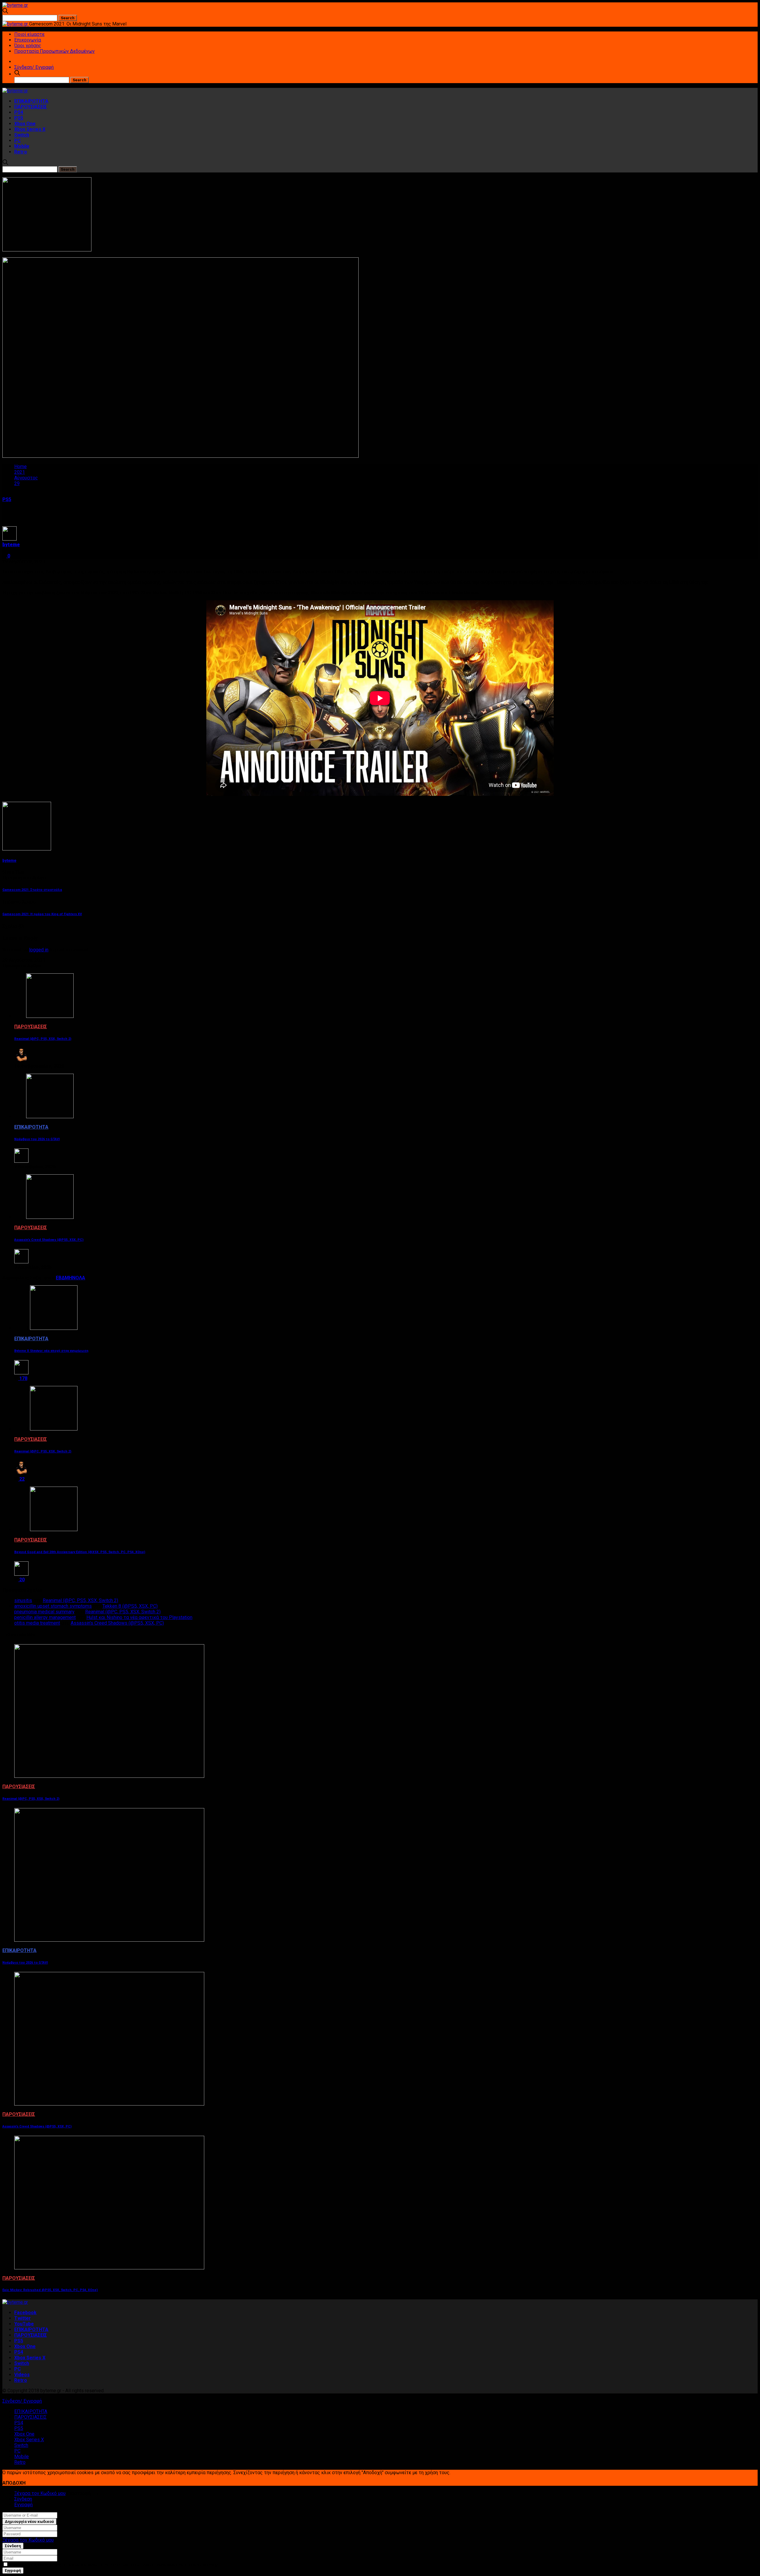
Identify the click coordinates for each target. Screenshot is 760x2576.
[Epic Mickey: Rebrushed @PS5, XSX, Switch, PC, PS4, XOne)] (109, 2268)
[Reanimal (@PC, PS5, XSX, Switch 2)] (50, 1016)
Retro (21, 152)
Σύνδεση (23, 2499)
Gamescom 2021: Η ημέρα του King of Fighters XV (42, 914)
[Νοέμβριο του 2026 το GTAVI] (50, 1117)
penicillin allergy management (45, 1617)
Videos (22, 2375)
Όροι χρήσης (28, 46)
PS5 (19, 118)
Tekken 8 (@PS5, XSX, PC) (130, 1606)
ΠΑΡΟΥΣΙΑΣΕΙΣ (31, 107)
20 (21, 1580)
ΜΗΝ (70, 1278)
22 (21, 1479)
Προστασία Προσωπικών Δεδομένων (54, 51)
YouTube (24, 2324)
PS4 (19, 112)
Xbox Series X (30, 129)
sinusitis (23, 1600)
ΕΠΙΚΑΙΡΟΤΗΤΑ (31, 101)
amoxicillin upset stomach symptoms (53, 1606)
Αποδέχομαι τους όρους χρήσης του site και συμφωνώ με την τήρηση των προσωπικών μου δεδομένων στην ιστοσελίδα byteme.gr (113, 2565)
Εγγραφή (23, 2505)
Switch (22, 135)
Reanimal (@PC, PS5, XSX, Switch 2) (43, 1039)
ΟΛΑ (80, 1278)
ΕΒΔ (60, 1278)
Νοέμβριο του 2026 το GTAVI (37, 1139)
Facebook (25, 2313)
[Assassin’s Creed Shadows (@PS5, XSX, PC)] (50, 1217)
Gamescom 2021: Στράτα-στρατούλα (32, 890)
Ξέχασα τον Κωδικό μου (40, 2493)
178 (23, 1378)
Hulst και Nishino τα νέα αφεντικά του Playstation (139, 1617)
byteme (11, 545)
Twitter (23, 2318)
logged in (39, 950)
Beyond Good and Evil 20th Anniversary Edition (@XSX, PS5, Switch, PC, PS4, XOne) (80, 1552)
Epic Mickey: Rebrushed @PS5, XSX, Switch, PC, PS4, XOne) (50, 2290)
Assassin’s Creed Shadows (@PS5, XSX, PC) (49, 1240)
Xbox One (25, 124)
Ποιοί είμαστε (29, 34)
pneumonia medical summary (44, 1612)
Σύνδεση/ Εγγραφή (34, 67)
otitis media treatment (37, 1623)
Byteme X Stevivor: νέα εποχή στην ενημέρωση (51, 1351)
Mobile (22, 146)
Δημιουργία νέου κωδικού (29, 2522)
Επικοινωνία (28, 40)
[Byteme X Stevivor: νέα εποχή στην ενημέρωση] (54, 1328)
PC (18, 141)
